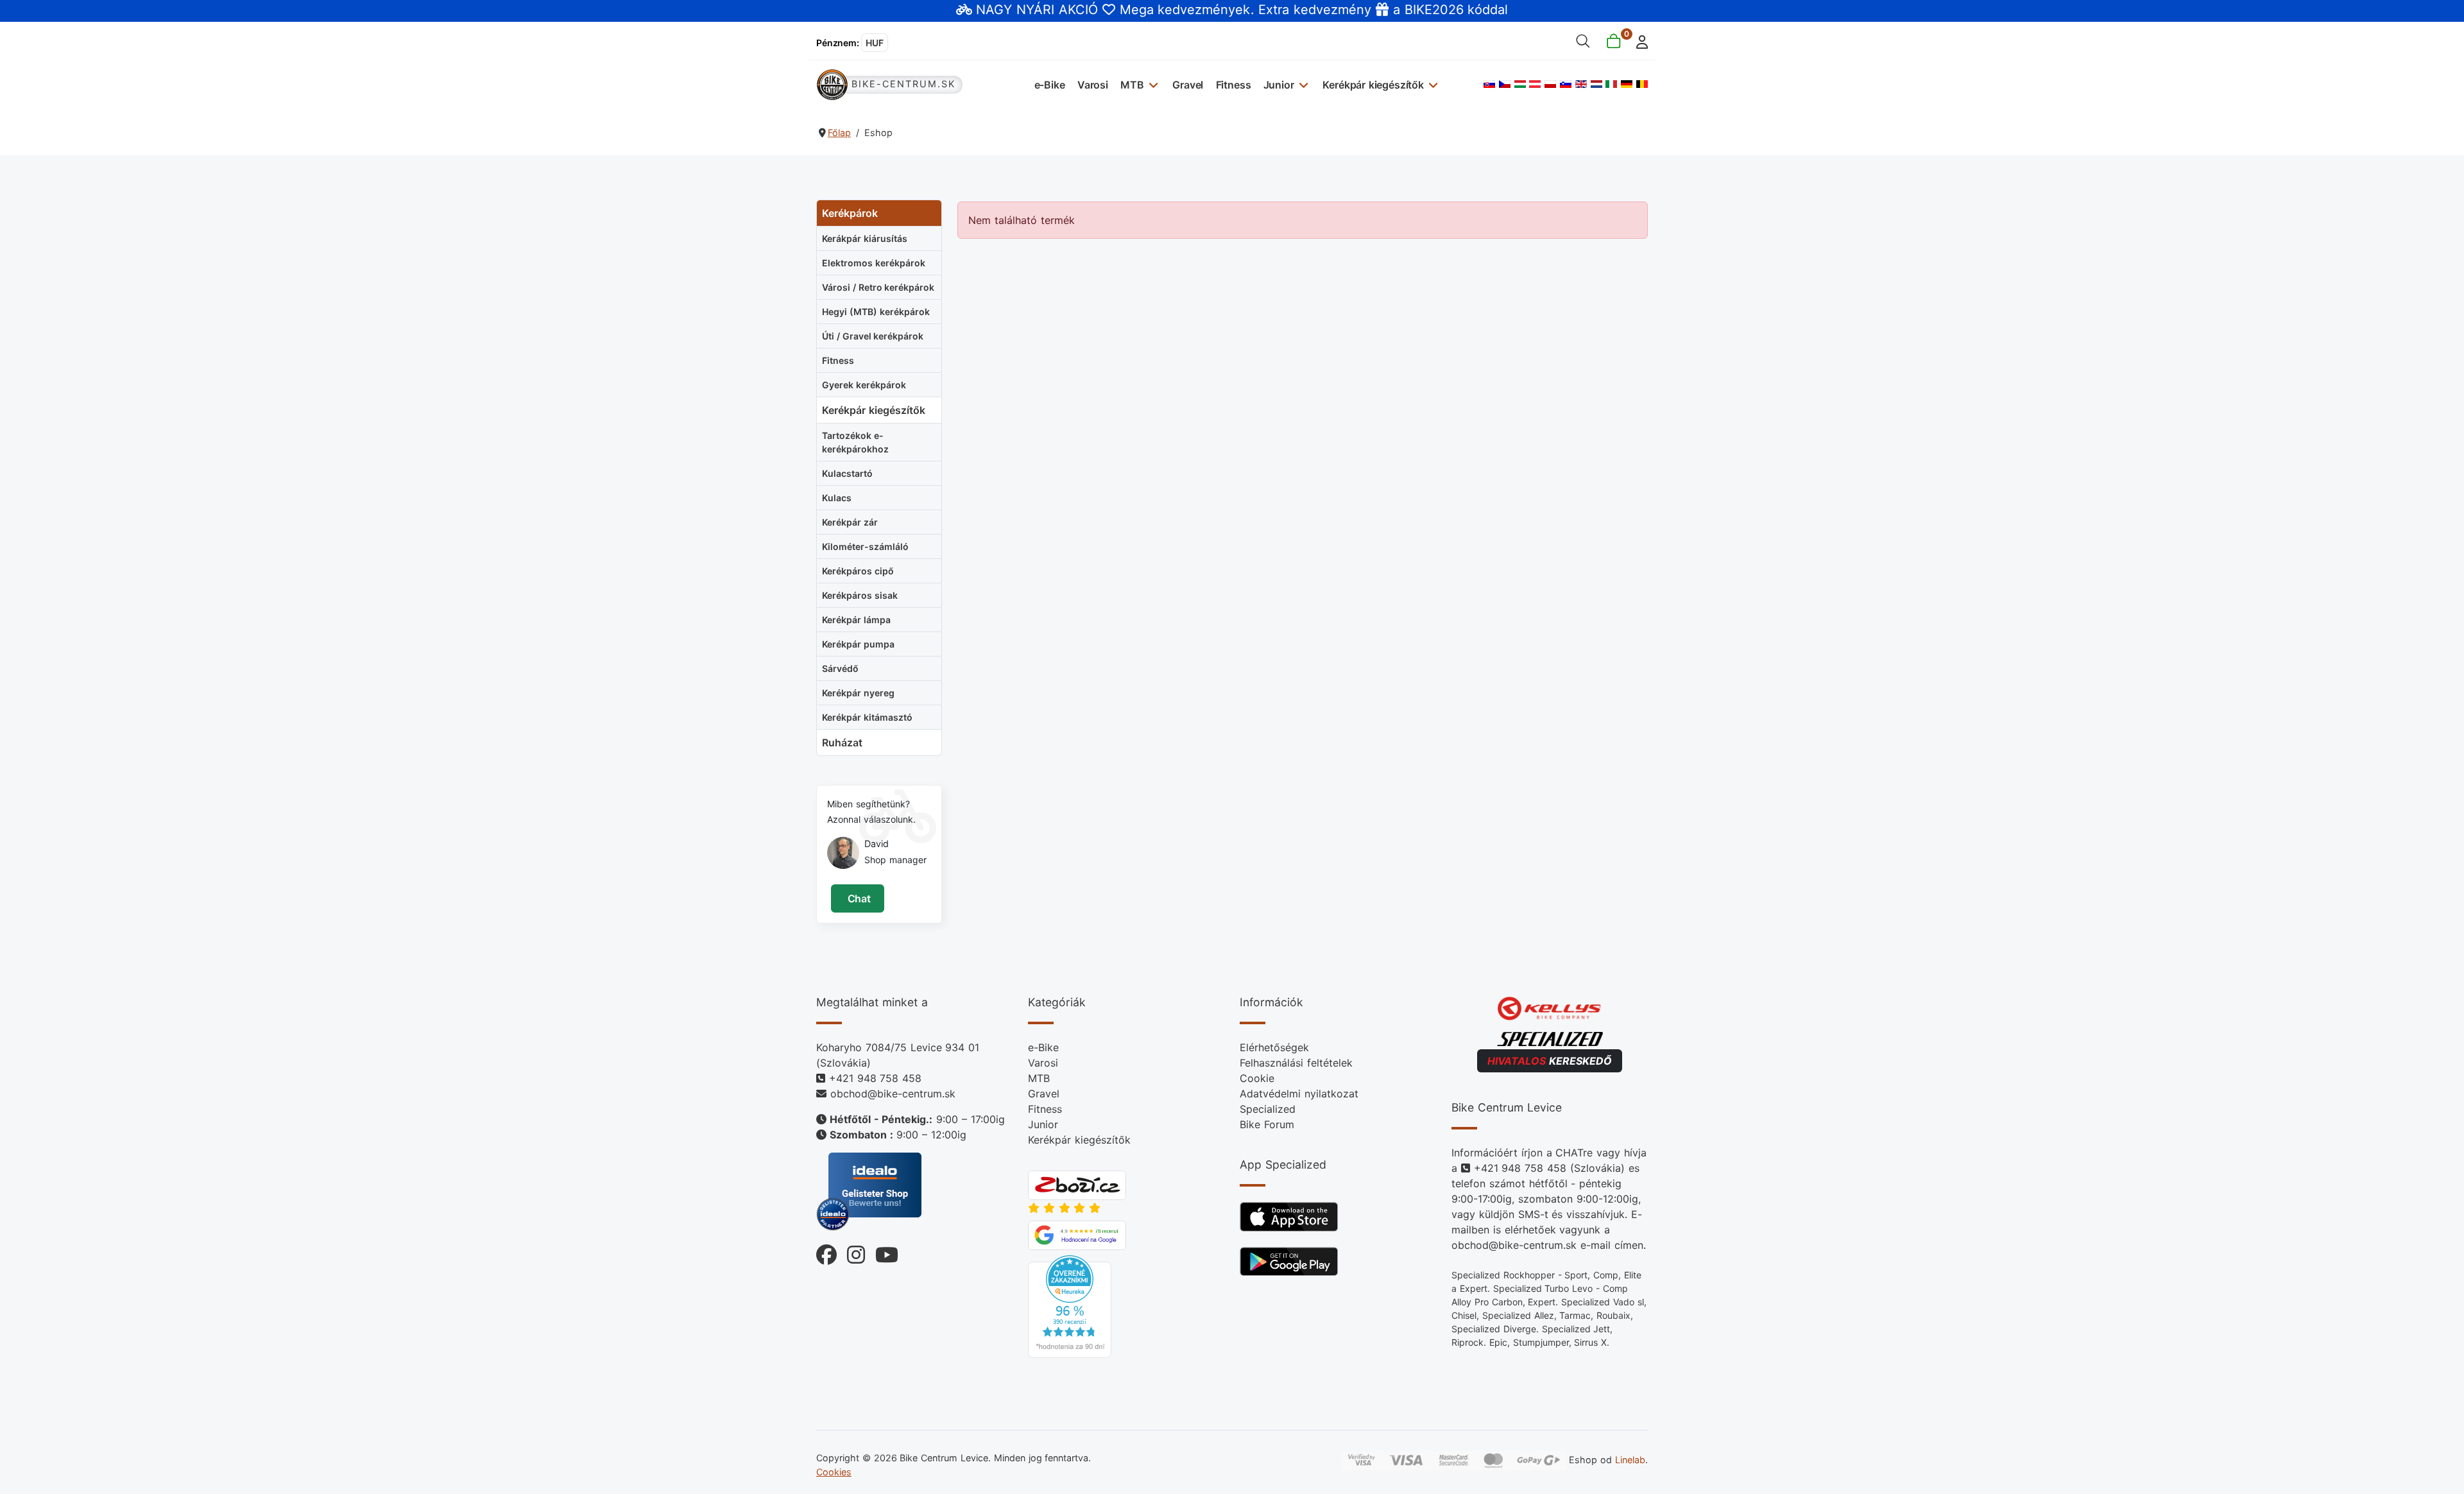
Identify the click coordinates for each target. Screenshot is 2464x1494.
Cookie (1257, 1078)
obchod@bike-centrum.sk (893, 1094)
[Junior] (1302, 84)
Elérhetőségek (1274, 1047)
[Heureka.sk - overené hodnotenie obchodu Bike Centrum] (1070, 1305)
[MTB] (1152, 84)
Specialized (1268, 1109)
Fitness (1234, 85)
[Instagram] (851, 1252)
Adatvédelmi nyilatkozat (1299, 1094)
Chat (858, 898)
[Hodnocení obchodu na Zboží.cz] (1077, 1184)
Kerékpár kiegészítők (1373, 85)
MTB (1132, 85)
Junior (1279, 85)
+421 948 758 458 (875, 1078)
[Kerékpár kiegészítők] (1432, 84)
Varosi (1093, 85)
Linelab (1630, 1460)
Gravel (1188, 85)
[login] (1638, 41)
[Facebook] (826, 1252)
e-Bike (1050, 85)
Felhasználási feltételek (1296, 1063)
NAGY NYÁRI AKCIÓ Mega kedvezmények (1113, 10)
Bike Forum (1267, 1124)
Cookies (834, 1472)
